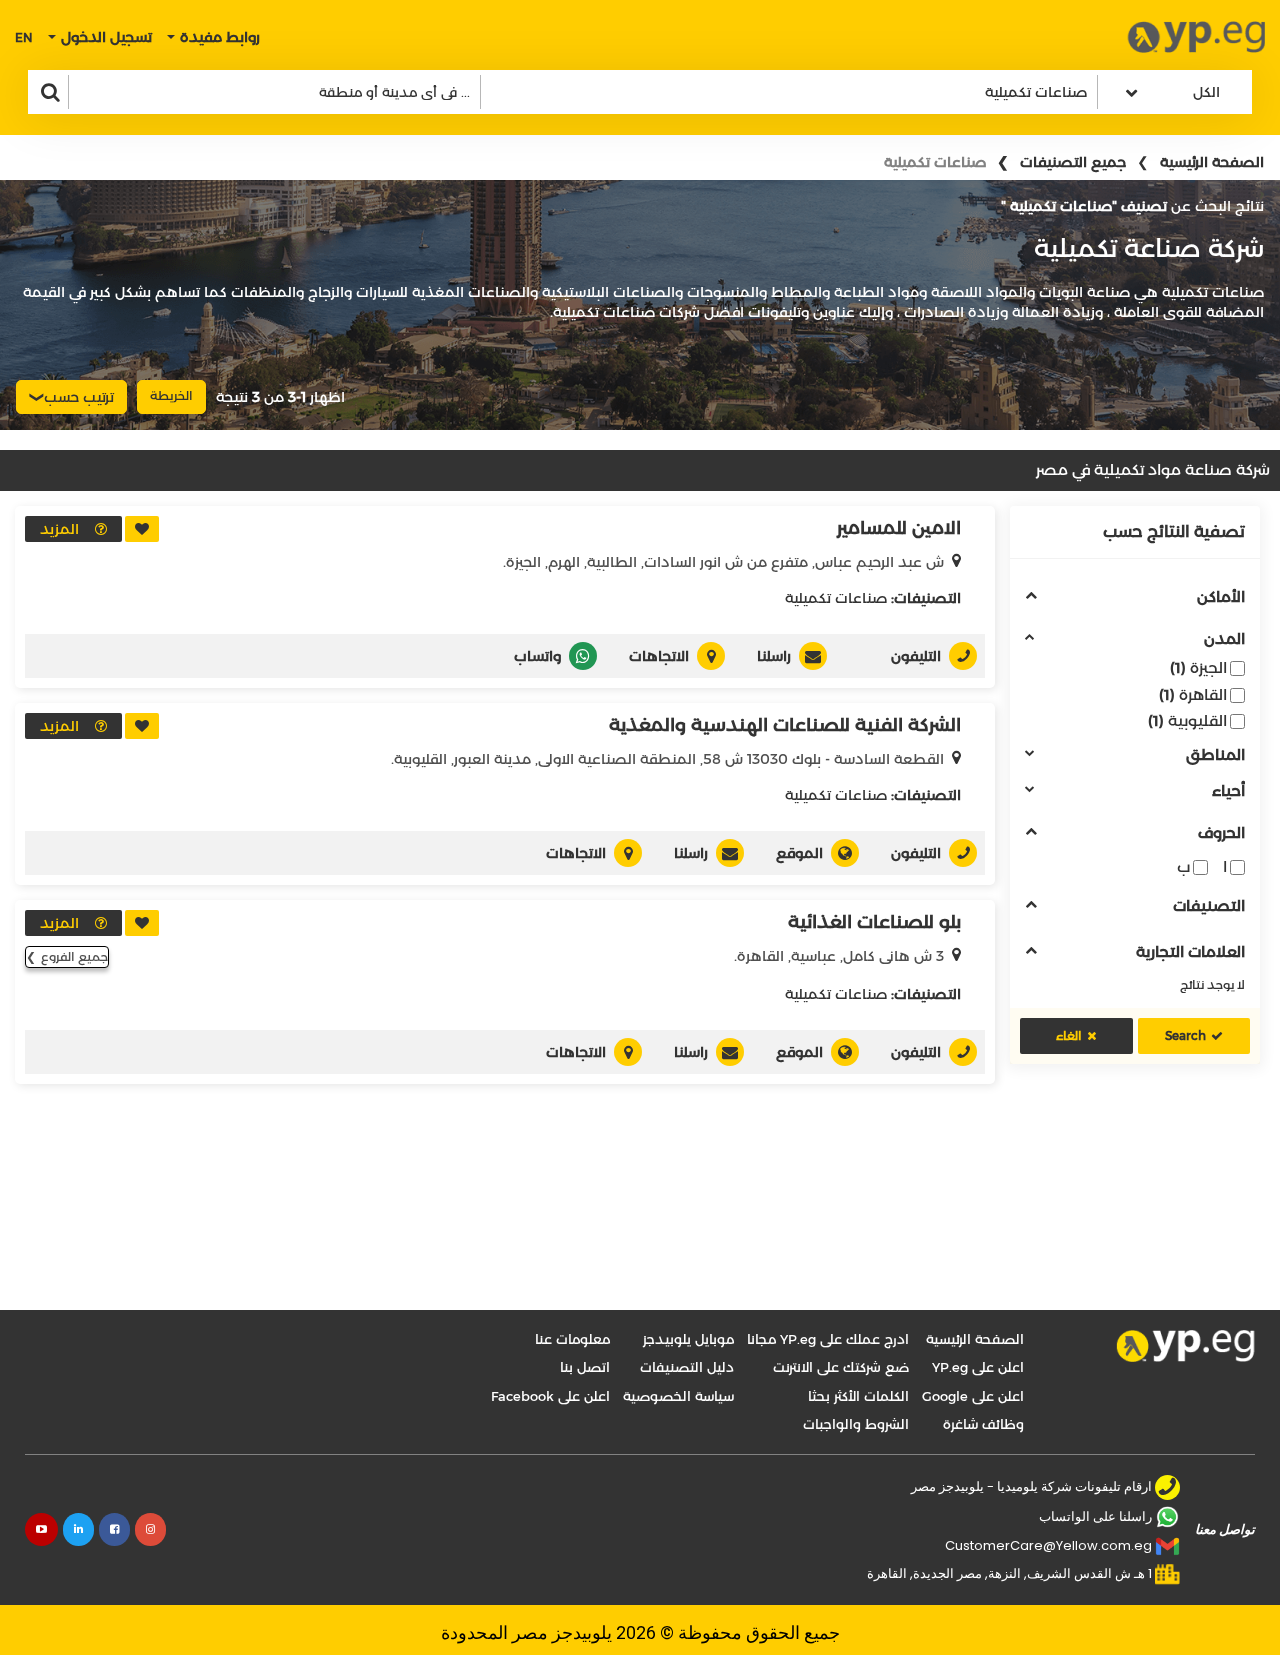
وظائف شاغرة (983, 1424)
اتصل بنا (585, 1367)
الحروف (1221, 833)
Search (1185, 1035)
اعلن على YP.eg (978, 1367)
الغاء (1069, 1035)
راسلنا (774, 656)
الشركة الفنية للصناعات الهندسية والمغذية (785, 725)
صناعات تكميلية (836, 598)
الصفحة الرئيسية (1212, 162)
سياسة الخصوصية (678, 1396)
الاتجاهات (659, 656)
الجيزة (1198, 667)
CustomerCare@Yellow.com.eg (1048, 1545)
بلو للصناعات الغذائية (874, 922)
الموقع (799, 853)
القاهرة (1193, 694)
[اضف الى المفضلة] (142, 529)
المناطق (1215, 755)
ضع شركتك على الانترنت (841, 1367)
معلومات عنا (572, 1339)
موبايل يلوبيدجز (688, 1339)
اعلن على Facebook (550, 1396)
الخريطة (171, 395)
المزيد (59, 529)
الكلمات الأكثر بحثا (858, 1396)
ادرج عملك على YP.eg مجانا (828, 1339)
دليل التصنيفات (687, 1367)
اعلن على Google (973, 1396)
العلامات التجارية (1190, 952)
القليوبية (1187, 720)
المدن (1224, 639)
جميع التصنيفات (1073, 162)
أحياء (1228, 791)
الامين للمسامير (899, 528)
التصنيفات (1209, 906)
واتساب (537, 656)
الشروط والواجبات (856, 1424)
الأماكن (1221, 597)
